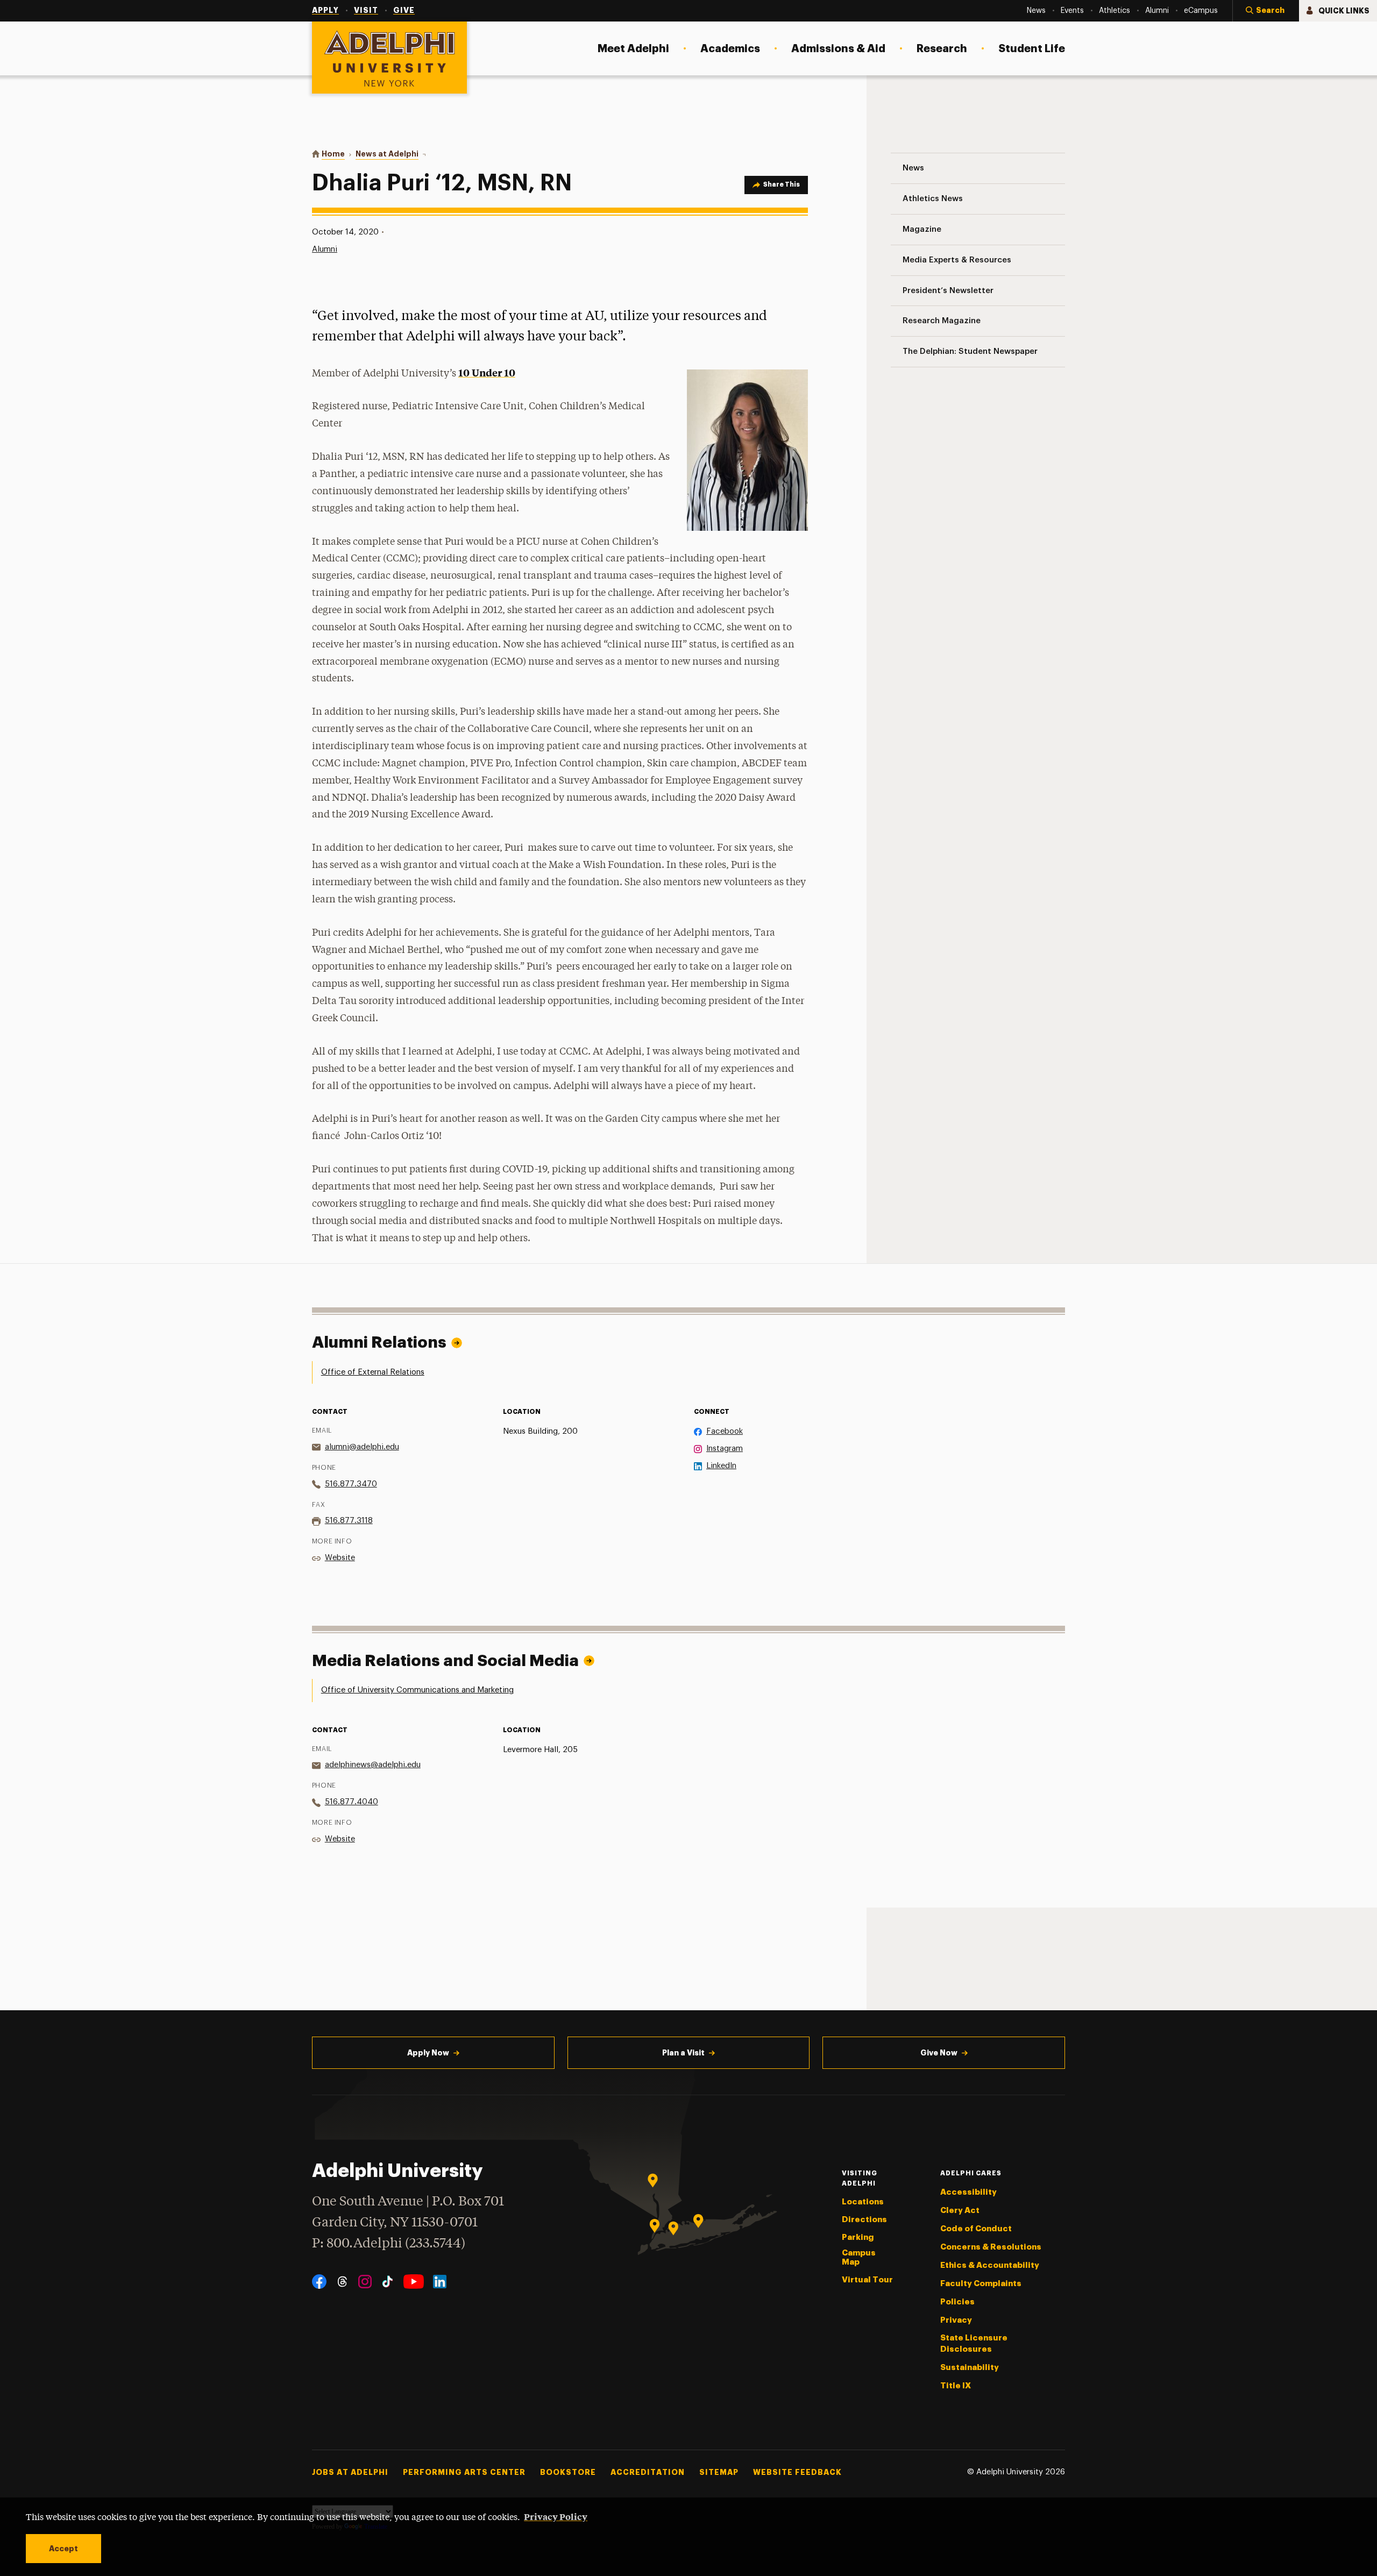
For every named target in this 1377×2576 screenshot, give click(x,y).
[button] (1266, 11)
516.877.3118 (349, 1521)
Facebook (725, 1431)
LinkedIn (721, 1466)
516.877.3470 (351, 1484)
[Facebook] (319, 2282)
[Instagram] (365, 2282)
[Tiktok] (388, 2282)
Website (340, 1558)
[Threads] (342, 2282)
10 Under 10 (487, 372)
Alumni (325, 249)
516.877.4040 (352, 1802)
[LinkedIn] (440, 2282)
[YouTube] (414, 2282)
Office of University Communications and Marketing (417, 1690)
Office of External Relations (373, 1372)
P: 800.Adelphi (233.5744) (389, 2244)
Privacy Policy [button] (556, 2516)
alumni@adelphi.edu (362, 1447)
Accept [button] (63, 2549)
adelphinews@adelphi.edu (373, 1765)
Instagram (725, 1449)
